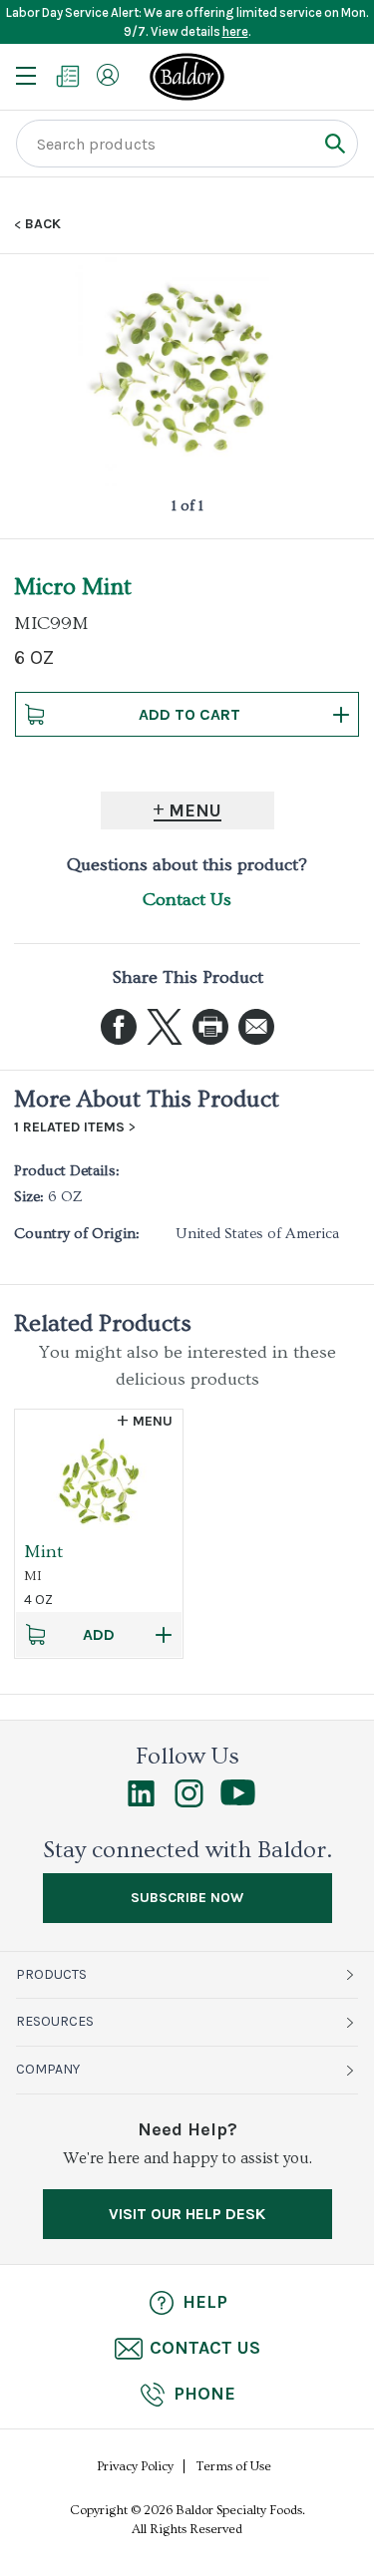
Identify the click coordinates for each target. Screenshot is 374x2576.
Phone (204, 2394)
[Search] (335, 143)
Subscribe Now (187, 1898)
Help (205, 2302)
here (235, 31)
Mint (43, 1552)
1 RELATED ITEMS (69, 1127)
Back (43, 224)
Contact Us (187, 900)
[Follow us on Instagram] (189, 1802)
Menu (195, 810)
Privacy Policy (135, 2466)
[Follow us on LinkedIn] (141, 1802)
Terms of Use (234, 2466)
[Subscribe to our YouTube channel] (238, 1800)
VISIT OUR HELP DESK (187, 2214)
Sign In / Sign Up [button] (108, 75)
